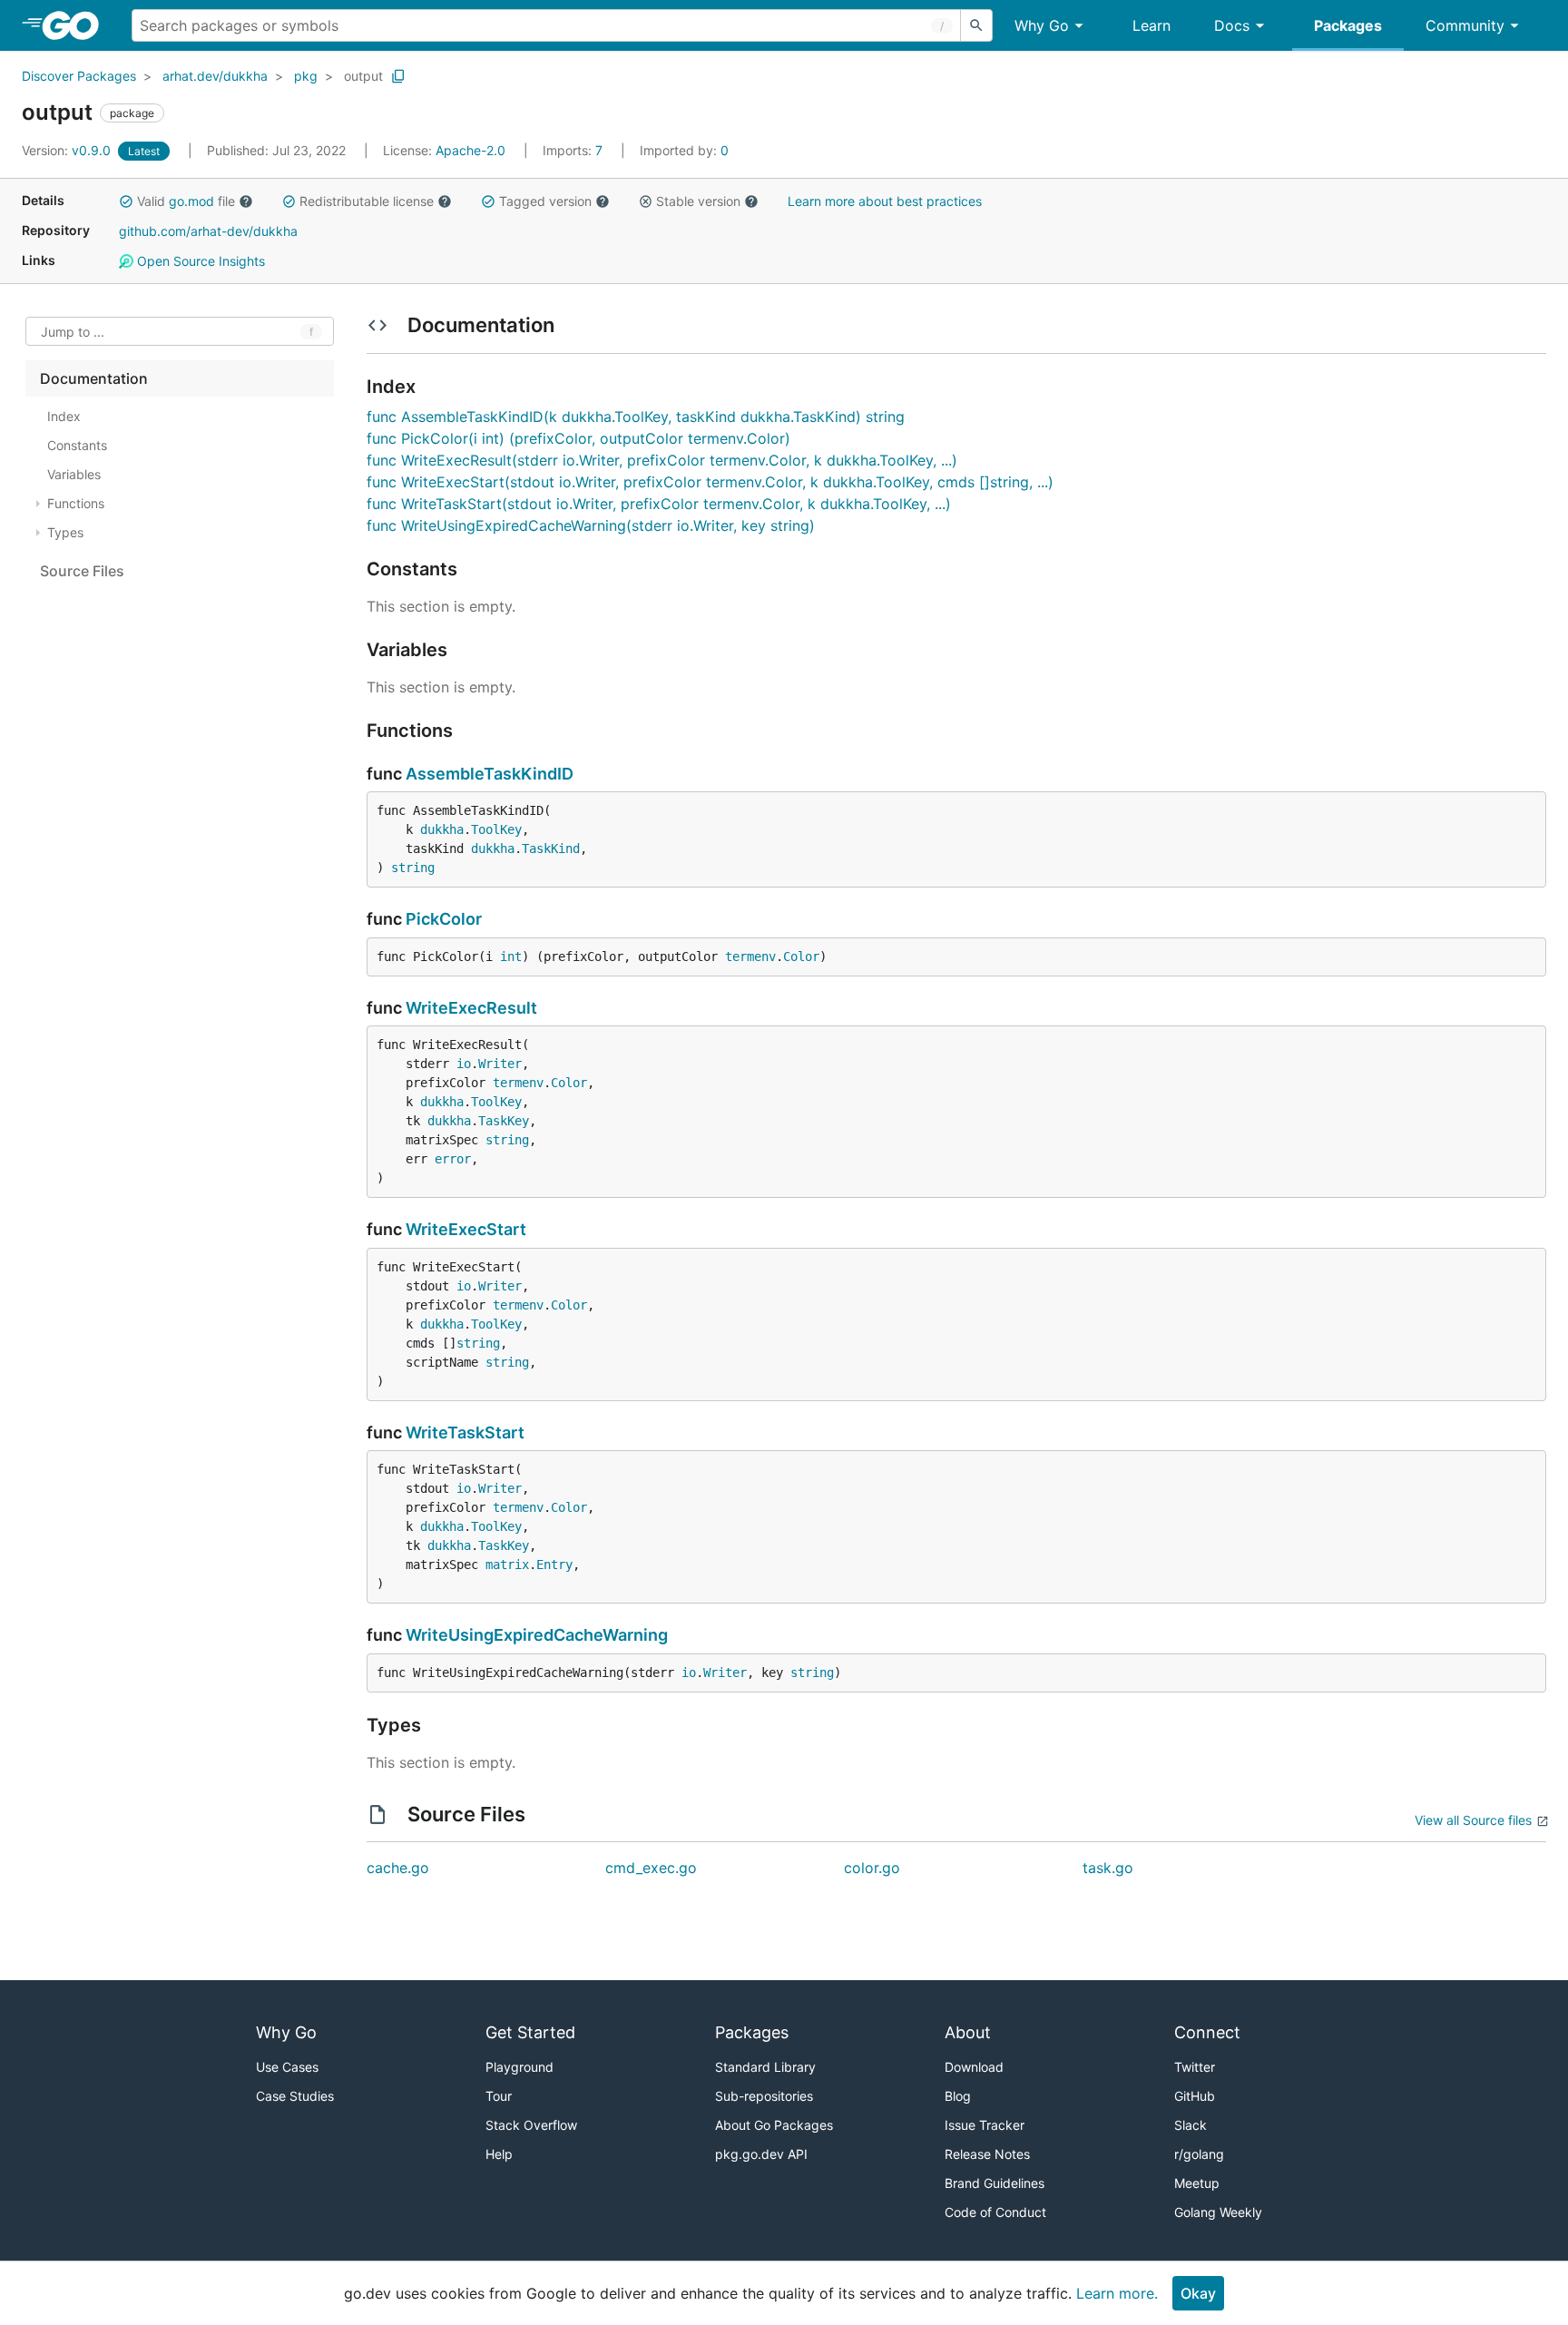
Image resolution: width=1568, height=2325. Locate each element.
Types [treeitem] (65, 532)
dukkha (442, 829)
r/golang (1199, 2154)
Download (974, 2067)
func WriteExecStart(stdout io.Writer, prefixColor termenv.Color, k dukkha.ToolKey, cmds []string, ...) (710, 482)
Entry (554, 1565)
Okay (1198, 2293)
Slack (1191, 2125)
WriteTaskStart (465, 1432)
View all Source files (1473, 1820)
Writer (500, 1064)
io (464, 1064)
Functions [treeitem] (76, 503)
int (511, 956)
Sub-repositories (764, 2096)
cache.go (398, 1868)
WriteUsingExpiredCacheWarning (537, 1635)
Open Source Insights (199, 261)
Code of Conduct (995, 2212)
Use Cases (287, 2067)
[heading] (77, 25)
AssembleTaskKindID (490, 774)
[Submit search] (976, 25)
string (413, 868)
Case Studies (295, 2096)
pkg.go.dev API (761, 2154)
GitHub (1195, 2096)
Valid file (186, 201)
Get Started (530, 2032)
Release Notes (987, 2154)
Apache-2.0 (470, 150)
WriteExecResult (471, 1008)
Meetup (1197, 2183)
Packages (1348, 25)
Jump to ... (73, 332)
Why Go (1042, 25)
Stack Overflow (531, 2125)
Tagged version (545, 201)
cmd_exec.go (651, 1868)
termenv (750, 956)
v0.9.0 (68, 150)
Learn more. (1117, 2293)
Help (499, 2154)
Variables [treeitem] (74, 474)
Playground (519, 2067)
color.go (872, 1868)
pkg (306, 76)
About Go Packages (774, 2125)
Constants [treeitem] (77, 445)
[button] (126, 201)
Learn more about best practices (885, 201)
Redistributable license (367, 201)
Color (801, 956)
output (363, 76)
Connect (1207, 2032)
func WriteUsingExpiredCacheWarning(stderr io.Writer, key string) (591, 525)
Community (1465, 25)
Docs (1232, 25)
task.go (1108, 1868)
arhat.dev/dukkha (215, 76)
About (968, 2032)
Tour (499, 2096)
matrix (507, 1565)
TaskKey (504, 1121)
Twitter (1195, 2067)
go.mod (191, 201)
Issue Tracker (985, 2125)
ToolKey (496, 829)
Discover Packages (79, 76)
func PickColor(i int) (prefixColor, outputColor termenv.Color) (578, 438)
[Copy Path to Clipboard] (398, 76)
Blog (958, 2096)
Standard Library (765, 2067)
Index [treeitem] (64, 416)
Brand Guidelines (995, 2183)
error (453, 1159)
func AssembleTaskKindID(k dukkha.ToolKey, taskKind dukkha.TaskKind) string (636, 417)
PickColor (444, 919)
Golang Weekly (1218, 2212)
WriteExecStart (466, 1229)
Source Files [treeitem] (82, 571)
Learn (1151, 25)
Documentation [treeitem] (94, 378)
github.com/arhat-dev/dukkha (208, 231)
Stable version (698, 201)
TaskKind (551, 849)
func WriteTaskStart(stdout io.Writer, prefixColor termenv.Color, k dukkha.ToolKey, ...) (659, 504)
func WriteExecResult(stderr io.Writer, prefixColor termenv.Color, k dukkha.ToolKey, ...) (662, 460)
